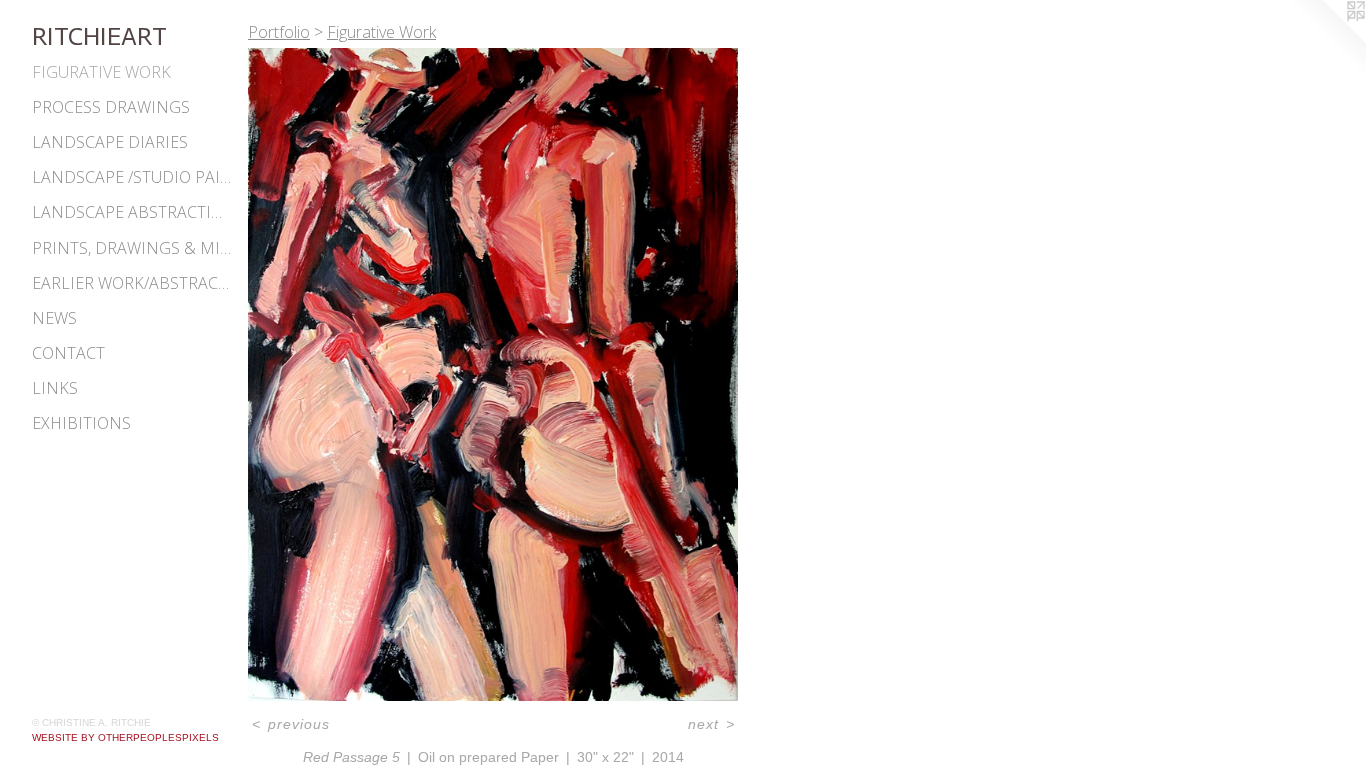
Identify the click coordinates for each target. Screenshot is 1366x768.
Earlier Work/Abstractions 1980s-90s (132, 283)
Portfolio (279, 32)
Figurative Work (101, 72)
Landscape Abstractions (132, 212)
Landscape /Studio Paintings (132, 177)
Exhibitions (81, 423)
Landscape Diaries (110, 142)
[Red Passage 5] (493, 374)
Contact (68, 353)
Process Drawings (111, 107)
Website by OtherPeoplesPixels (125, 737)
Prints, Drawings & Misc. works (132, 248)
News (54, 318)
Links (55, 388)
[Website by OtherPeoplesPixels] (1326, 40)
